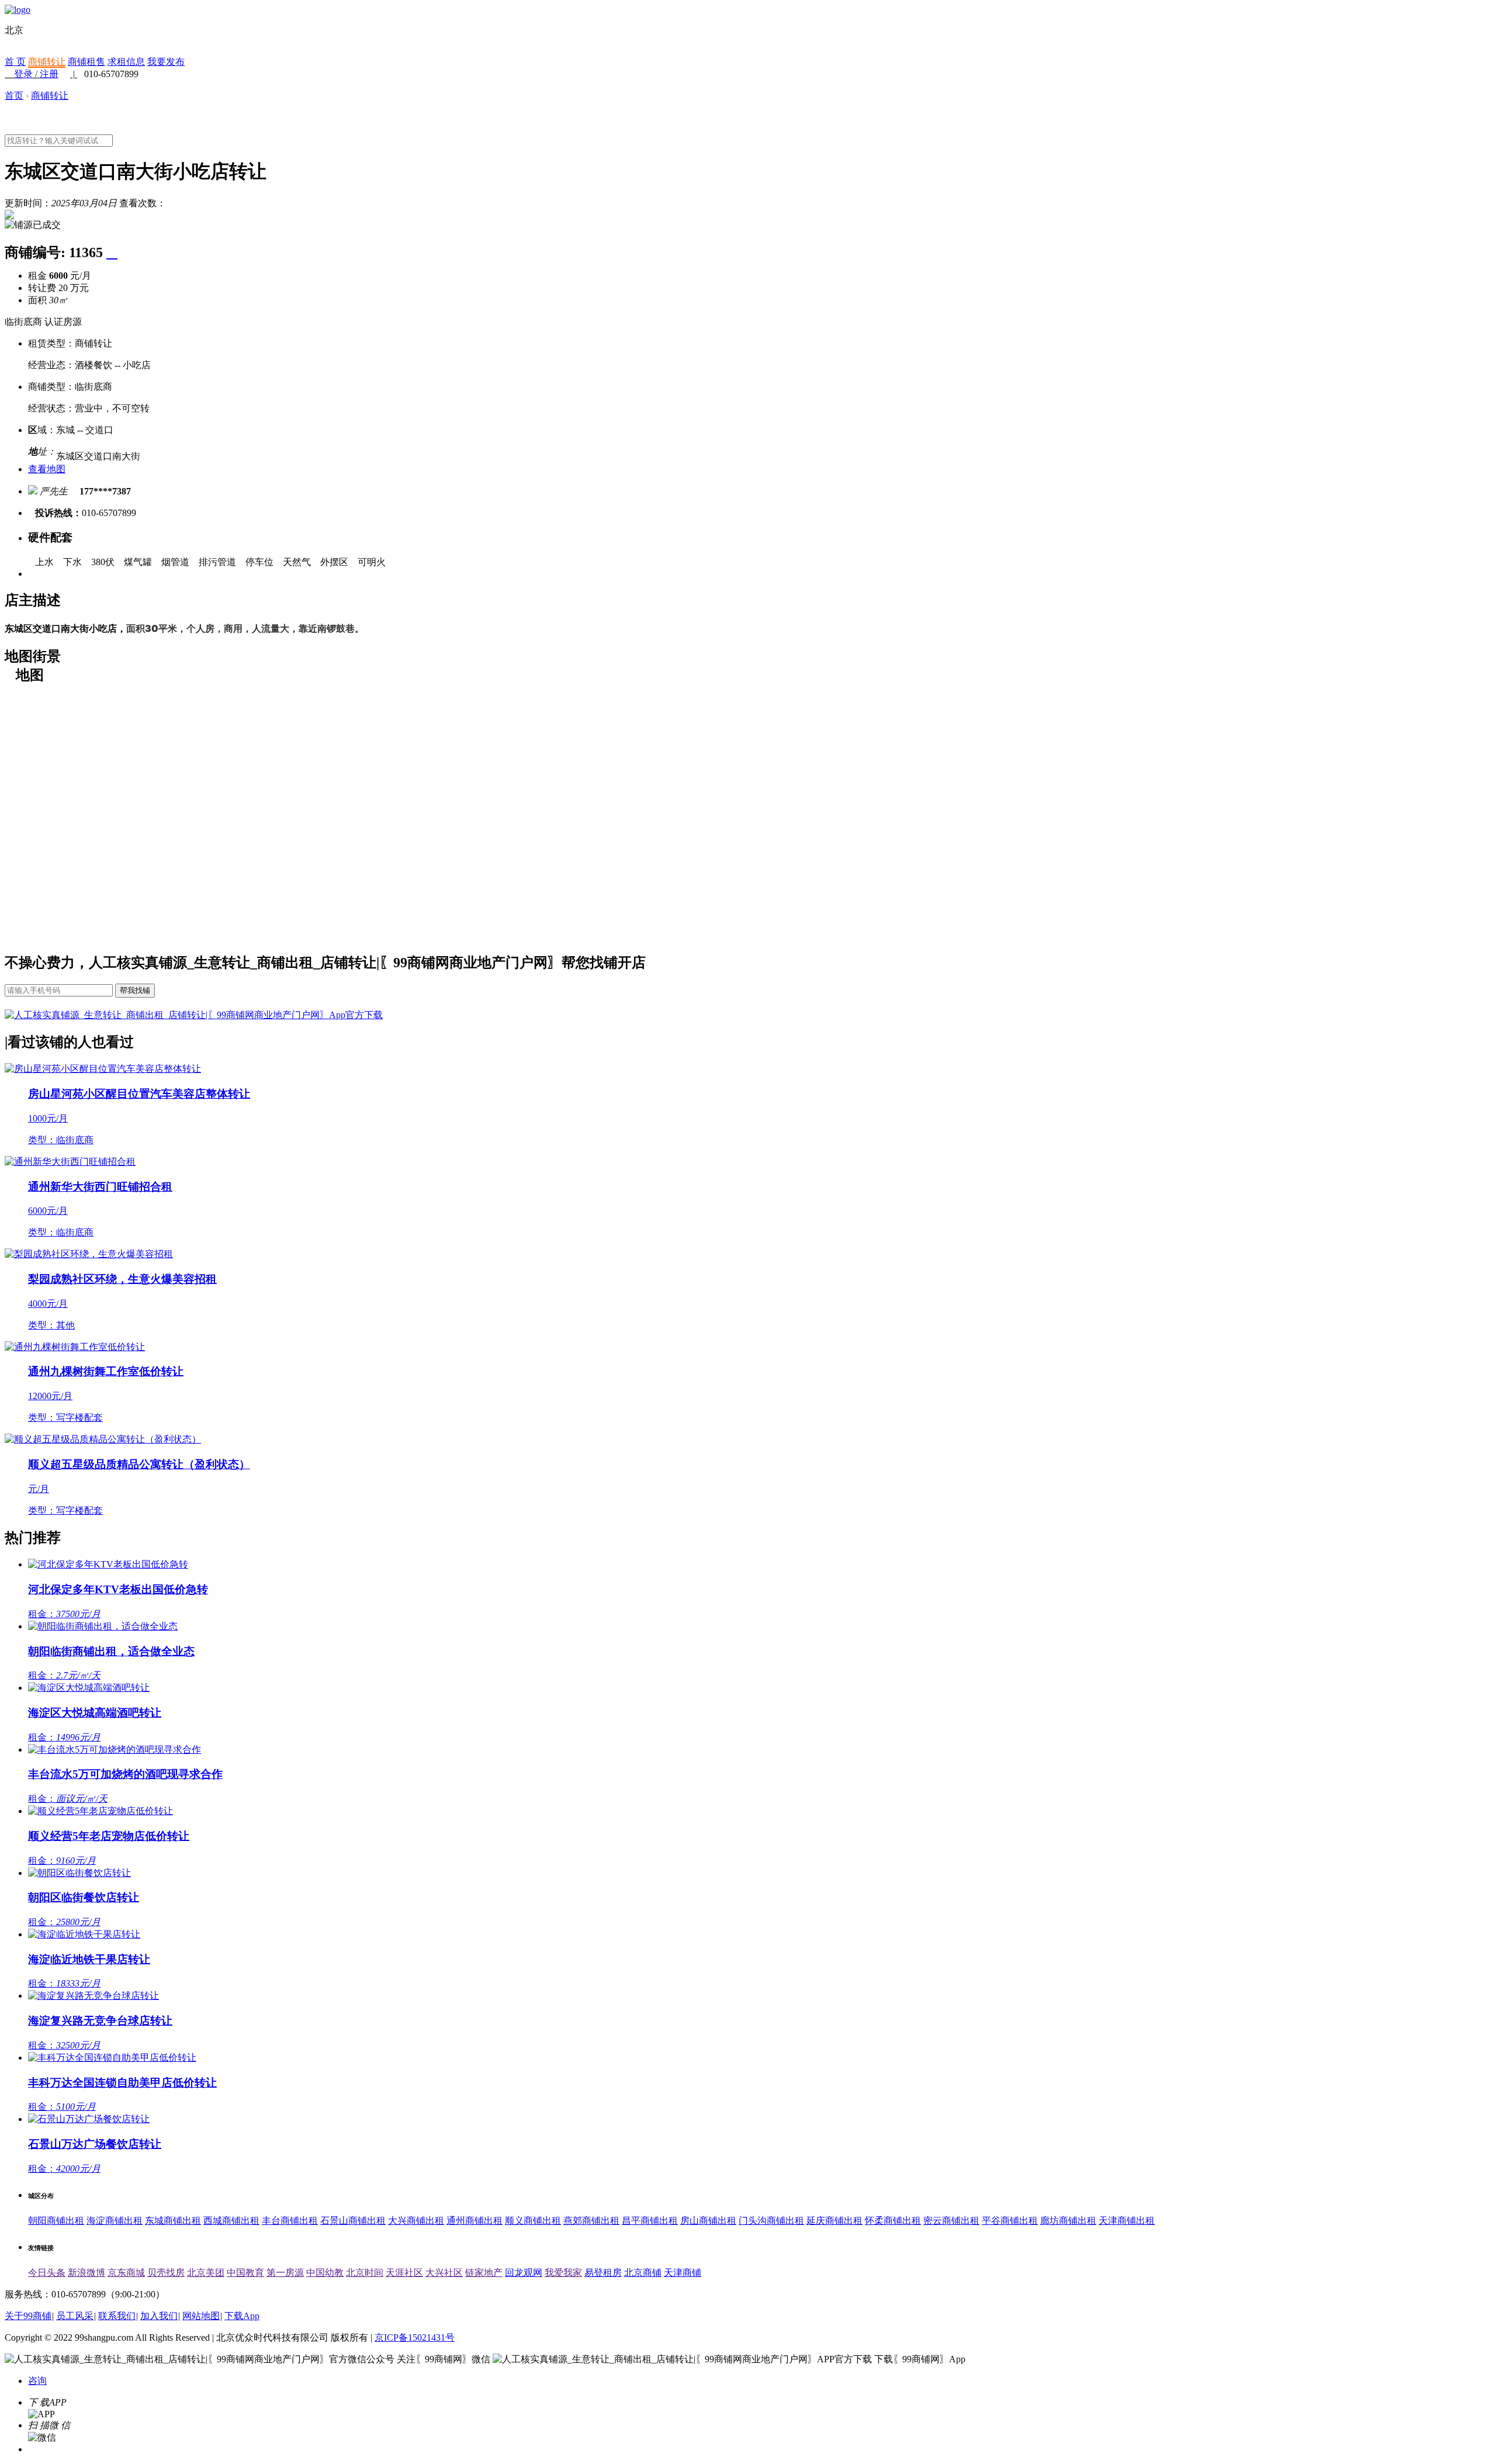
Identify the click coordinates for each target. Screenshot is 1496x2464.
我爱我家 (563, 2273)
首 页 (15, 62)
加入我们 (159, 2316)
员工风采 (75, 2316)
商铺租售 (86, 62)
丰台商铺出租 (290, 2221)
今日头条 (47, 2273)
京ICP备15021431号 (415, 2337)
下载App (242, 2316)
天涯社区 (404, 2273)
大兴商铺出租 (416, 2221)
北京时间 (365, 2273)
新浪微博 (86, 2273)
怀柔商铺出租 (893, 2221)
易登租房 (603, 2273)
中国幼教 (325, 2273)
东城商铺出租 (173, 2221)
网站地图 (201, 2316)
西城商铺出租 (231, 2221)
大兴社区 (444, 2273)
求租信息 (126, 62)
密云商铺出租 (951, 2221)
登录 (23, 74)
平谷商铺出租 (1010, 2221)
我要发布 (166, 62)
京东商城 (126, 2273)
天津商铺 (683, 2273)
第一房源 (285, 2273)
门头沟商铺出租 (771, 2221)
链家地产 (484, 2273)
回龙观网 (524, 2273)
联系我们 (117, 2316)
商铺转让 (47, 62)
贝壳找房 (166, 2273)
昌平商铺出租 (650, 2221)
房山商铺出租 (708, 2221)
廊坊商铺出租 (1068, 2221)
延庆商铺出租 (834, 2221)
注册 (49, 74)
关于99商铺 (28, 2316)
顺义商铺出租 (533, 2221)
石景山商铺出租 (353, 2221)
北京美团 (206, 2273)
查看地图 (47, 469)
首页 (14, 96)
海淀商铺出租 (115, 2221)
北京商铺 (643, 2273)
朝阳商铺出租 (56, 2221)
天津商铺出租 (1127, 2221)
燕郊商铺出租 (591, 2221)
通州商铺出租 (475, 2221)
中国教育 (245, 2273)
